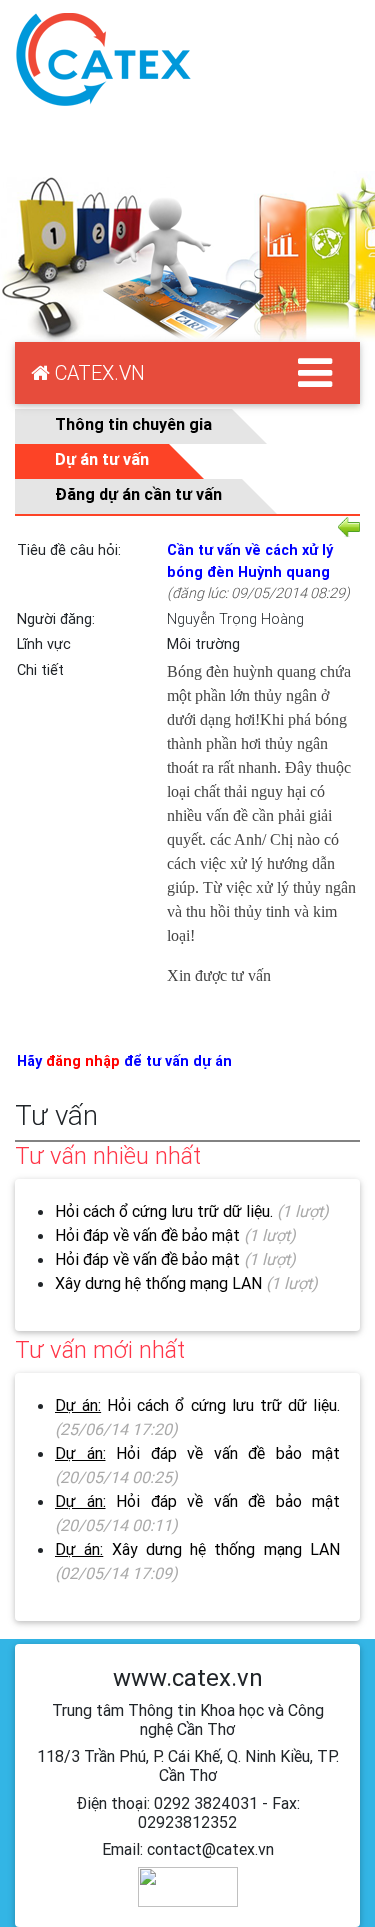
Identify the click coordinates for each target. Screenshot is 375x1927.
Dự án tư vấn (102, 459)
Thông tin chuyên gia (133, 424)
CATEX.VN (97, 372)
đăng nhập (83, 1061)
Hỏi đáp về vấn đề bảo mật (147, 1235)
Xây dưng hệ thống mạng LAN (158, 1283)
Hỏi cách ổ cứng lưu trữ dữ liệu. (166, 1211)
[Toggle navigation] (315, 373)
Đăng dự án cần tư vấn (138, 494)
